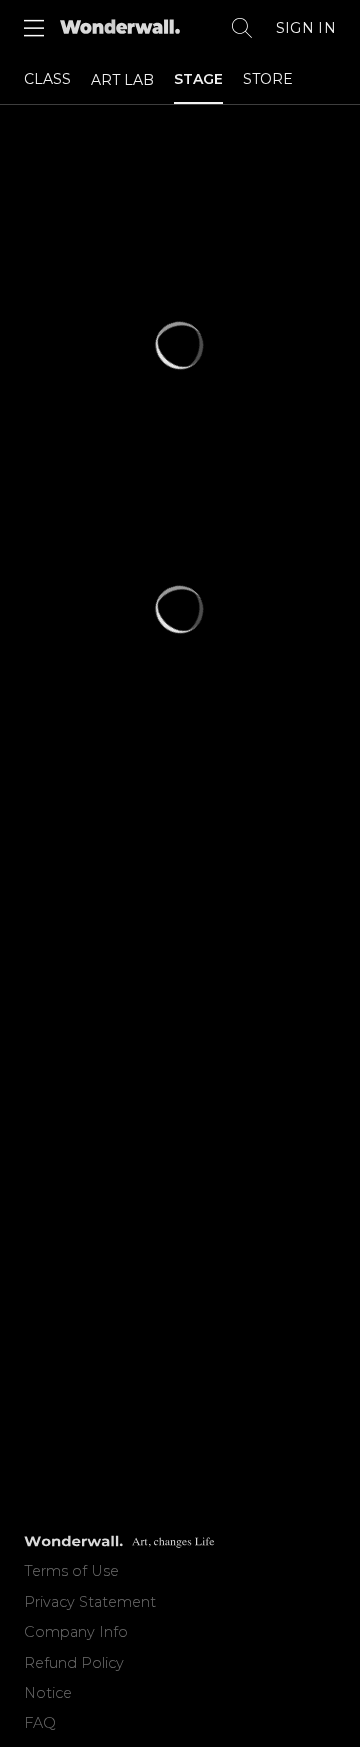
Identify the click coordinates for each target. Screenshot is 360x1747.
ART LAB (122, 80)
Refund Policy (74, 1663)
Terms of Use (71, 1571)
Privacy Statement (90, 1602)
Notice (48, 1693)
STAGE (198, 79)
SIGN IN (306, 28)
